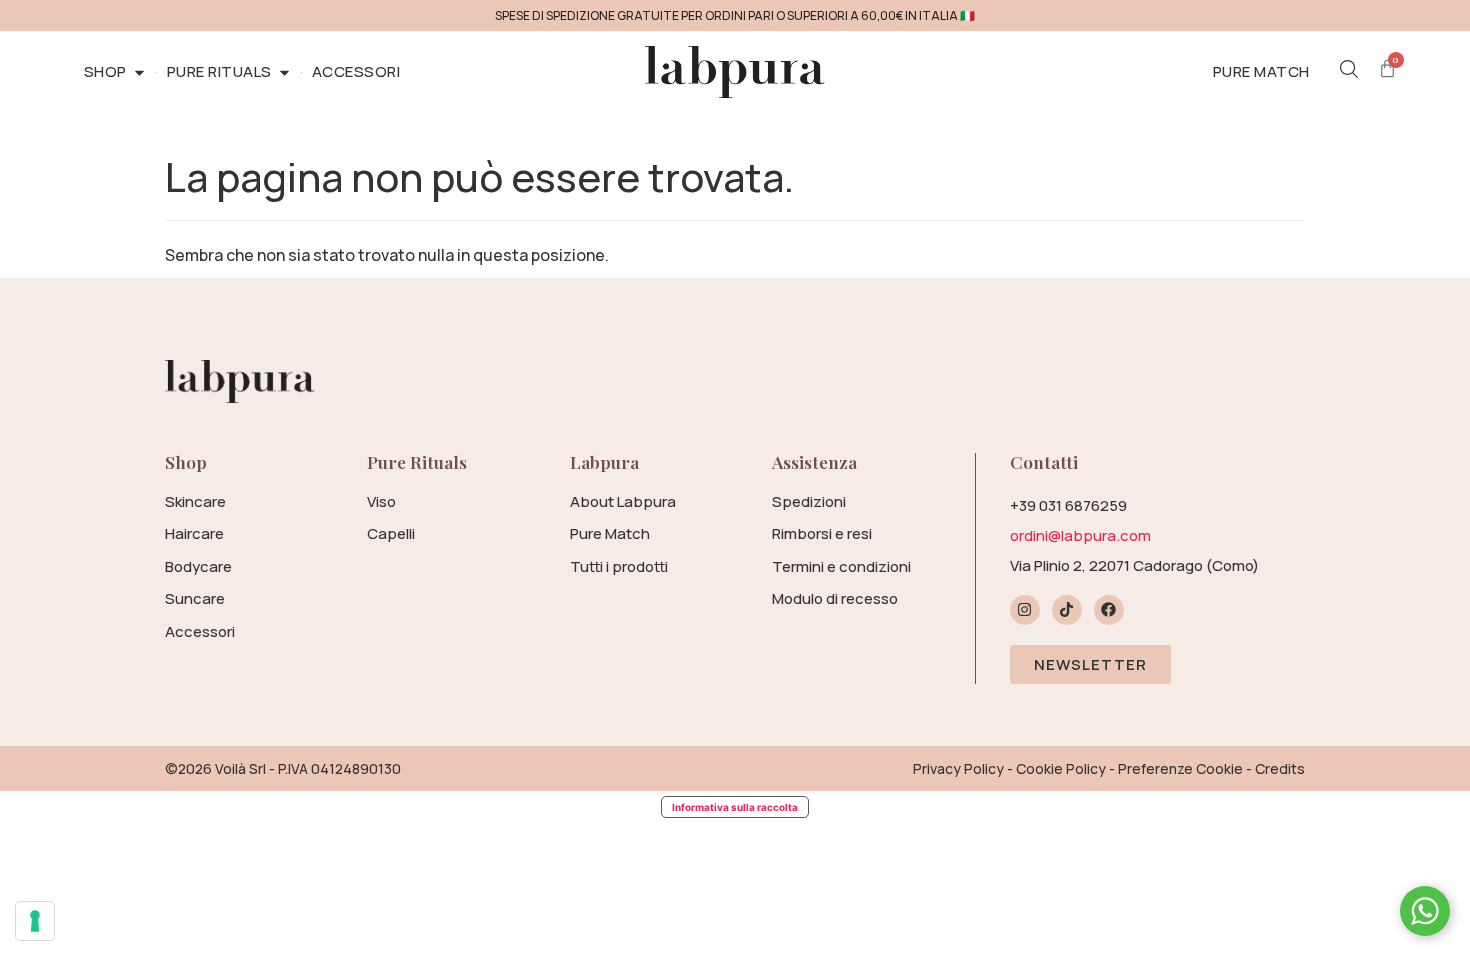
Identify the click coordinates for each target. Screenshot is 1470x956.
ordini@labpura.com (1080, 535)
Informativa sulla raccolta (735, 807)
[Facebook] (1109, 610)
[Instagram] (1025, 610)
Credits (1280, 768)
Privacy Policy (958, 768)
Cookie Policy (1061, 768)
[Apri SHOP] (139, 72)
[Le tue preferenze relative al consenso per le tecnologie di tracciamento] (35, 921)
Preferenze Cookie (1180, 768)
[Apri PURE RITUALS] (284, 72)
